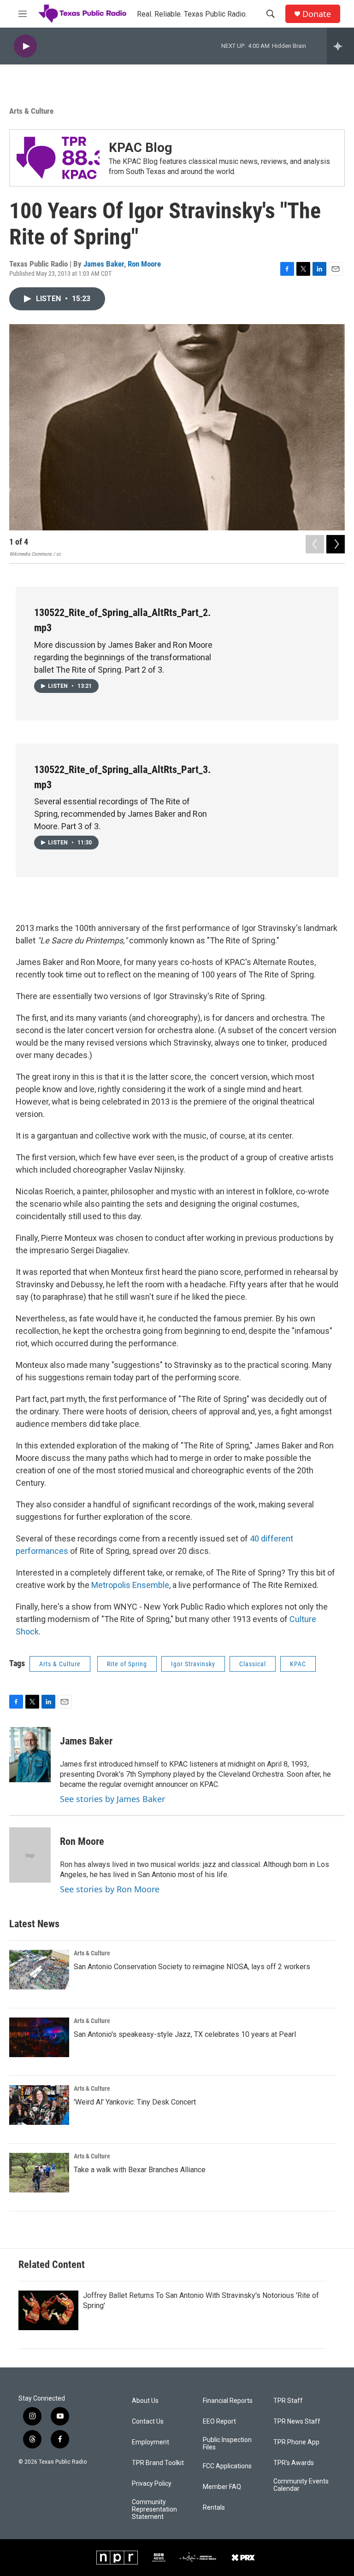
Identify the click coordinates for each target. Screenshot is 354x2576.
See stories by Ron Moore (110, 1889)
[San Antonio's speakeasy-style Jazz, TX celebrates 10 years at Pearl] (39, 2037)
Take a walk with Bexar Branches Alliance (140, 2170)
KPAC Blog (140, 148)
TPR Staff (288, 2401)
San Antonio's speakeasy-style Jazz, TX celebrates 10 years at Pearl (185, 2034)
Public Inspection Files (227, 2444)
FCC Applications (227, 2466)
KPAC (298, 1664)
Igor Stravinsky (193, 1664)
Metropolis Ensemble (130, 1585)
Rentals (214, 2508)
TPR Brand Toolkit (158, 2463)
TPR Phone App (296, 2442)
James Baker (104, 264)
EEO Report (219, 2422)
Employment (150, 2442)
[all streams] (340, 46)
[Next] (336, 544)
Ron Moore (144, 264)
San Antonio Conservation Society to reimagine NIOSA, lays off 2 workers (192, 1967)
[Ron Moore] (30, 1855)
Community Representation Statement (154, 2509)
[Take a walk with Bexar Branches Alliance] (39, 2173)
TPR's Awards (294, 2463)
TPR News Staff (297, 2422)
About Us (145, 2401)
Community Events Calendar (301, 2485)
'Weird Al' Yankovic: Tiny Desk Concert (135, 2102)
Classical (253, 1664)
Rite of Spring (127, 1664)
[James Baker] (30, 1755)
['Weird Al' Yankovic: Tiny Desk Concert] (39, 2105)
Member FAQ (222, 2487)
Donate (317, 14)
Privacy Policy (152, 2484)
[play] (25, 46)
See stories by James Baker (112, 1799)
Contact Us (148, 2422)
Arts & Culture (31, 111)
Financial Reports (228, 2401)
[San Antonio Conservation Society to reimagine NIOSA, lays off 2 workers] (39, 1970)
